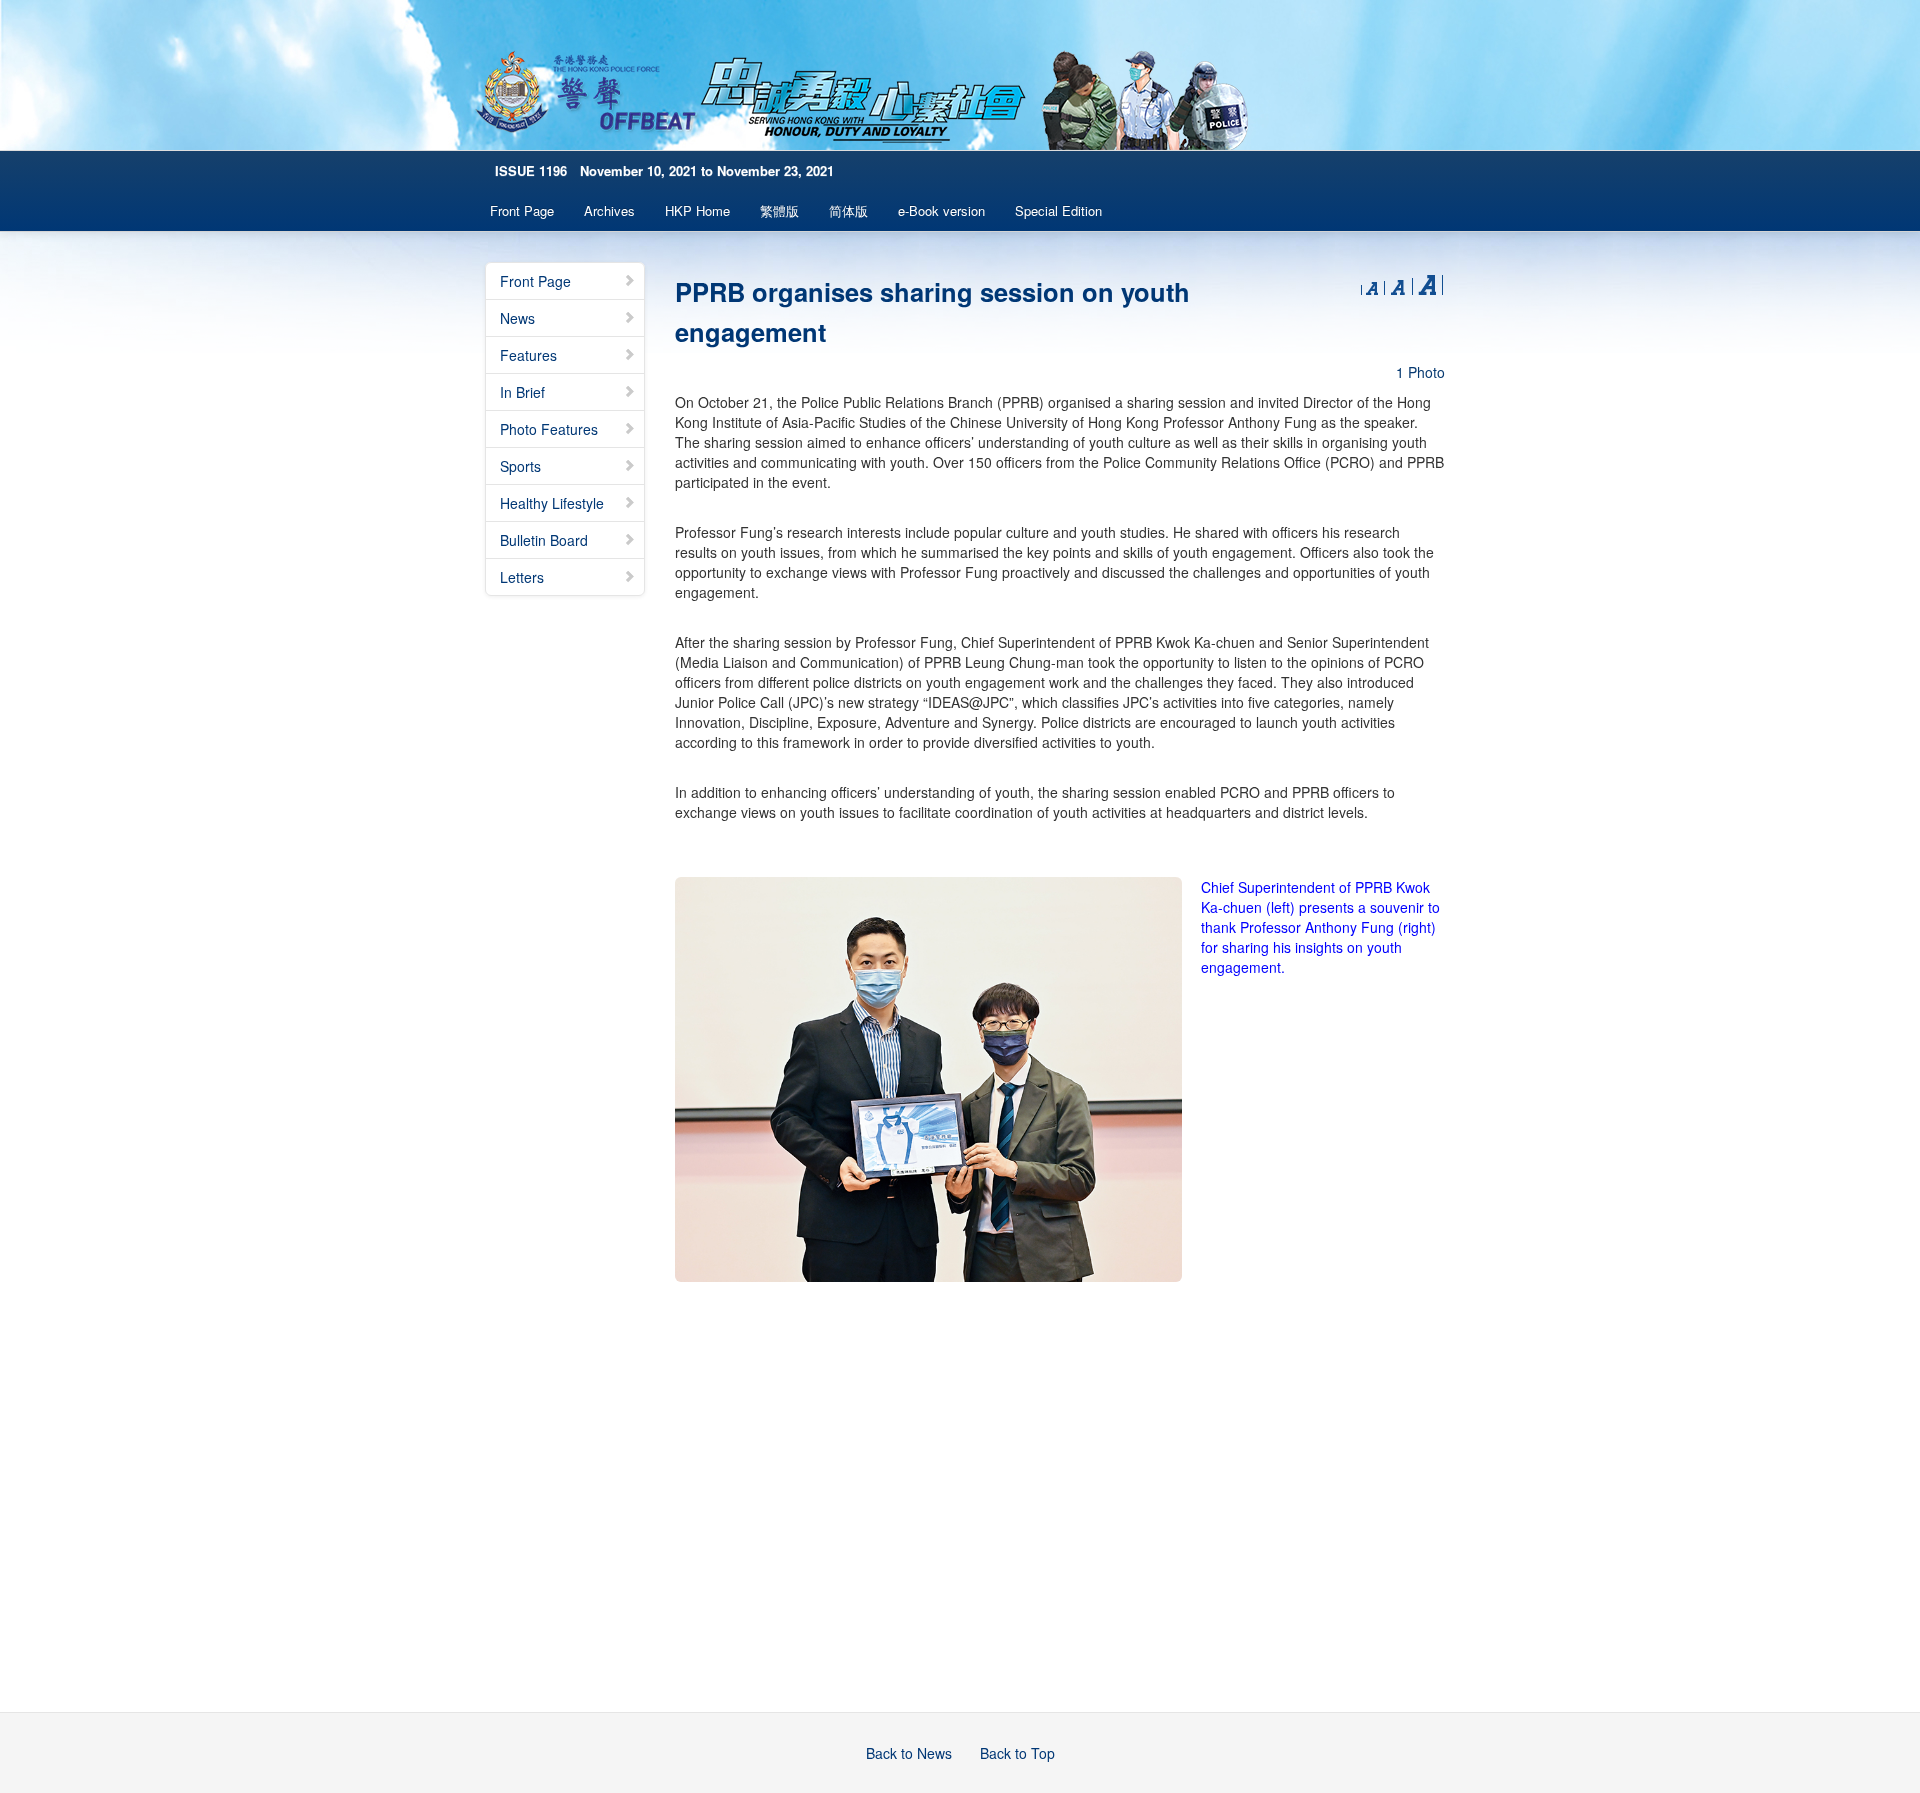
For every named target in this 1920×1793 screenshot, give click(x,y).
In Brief (522, 392)
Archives (609, 210)
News (517, 318)
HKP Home (697, 210)
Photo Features (549, 429)
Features (528, 355)
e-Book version (941, 210)
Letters (522, 577)
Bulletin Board (544, 540)
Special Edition (1058, 210)
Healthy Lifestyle (552, 503)
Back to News (909, 1753)
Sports (520, 466)
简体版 (848, 210)
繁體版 (779, 210)
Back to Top (1017, 1753)
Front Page (522, 210)
